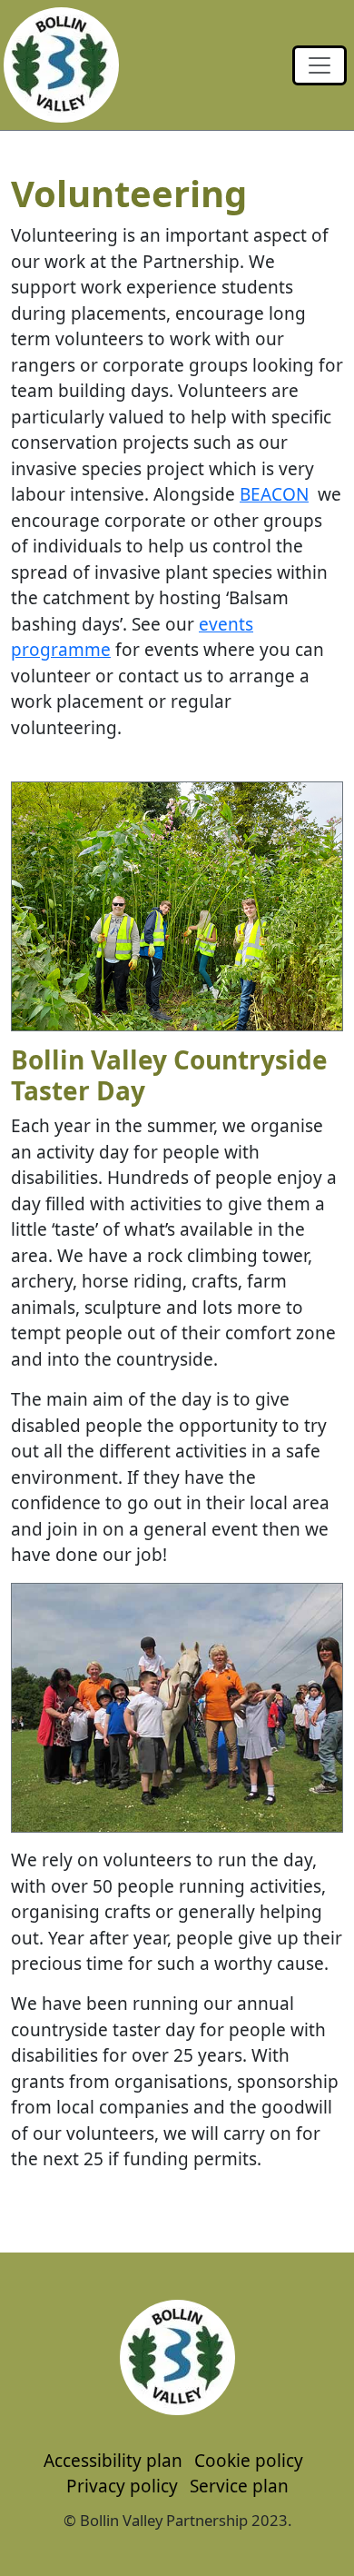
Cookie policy (249, 2461)
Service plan (239, 2486)
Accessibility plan (113, 2461)
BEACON (274, 494)
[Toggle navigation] (320, 65)
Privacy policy (122, 2486)
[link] (320, 65)
